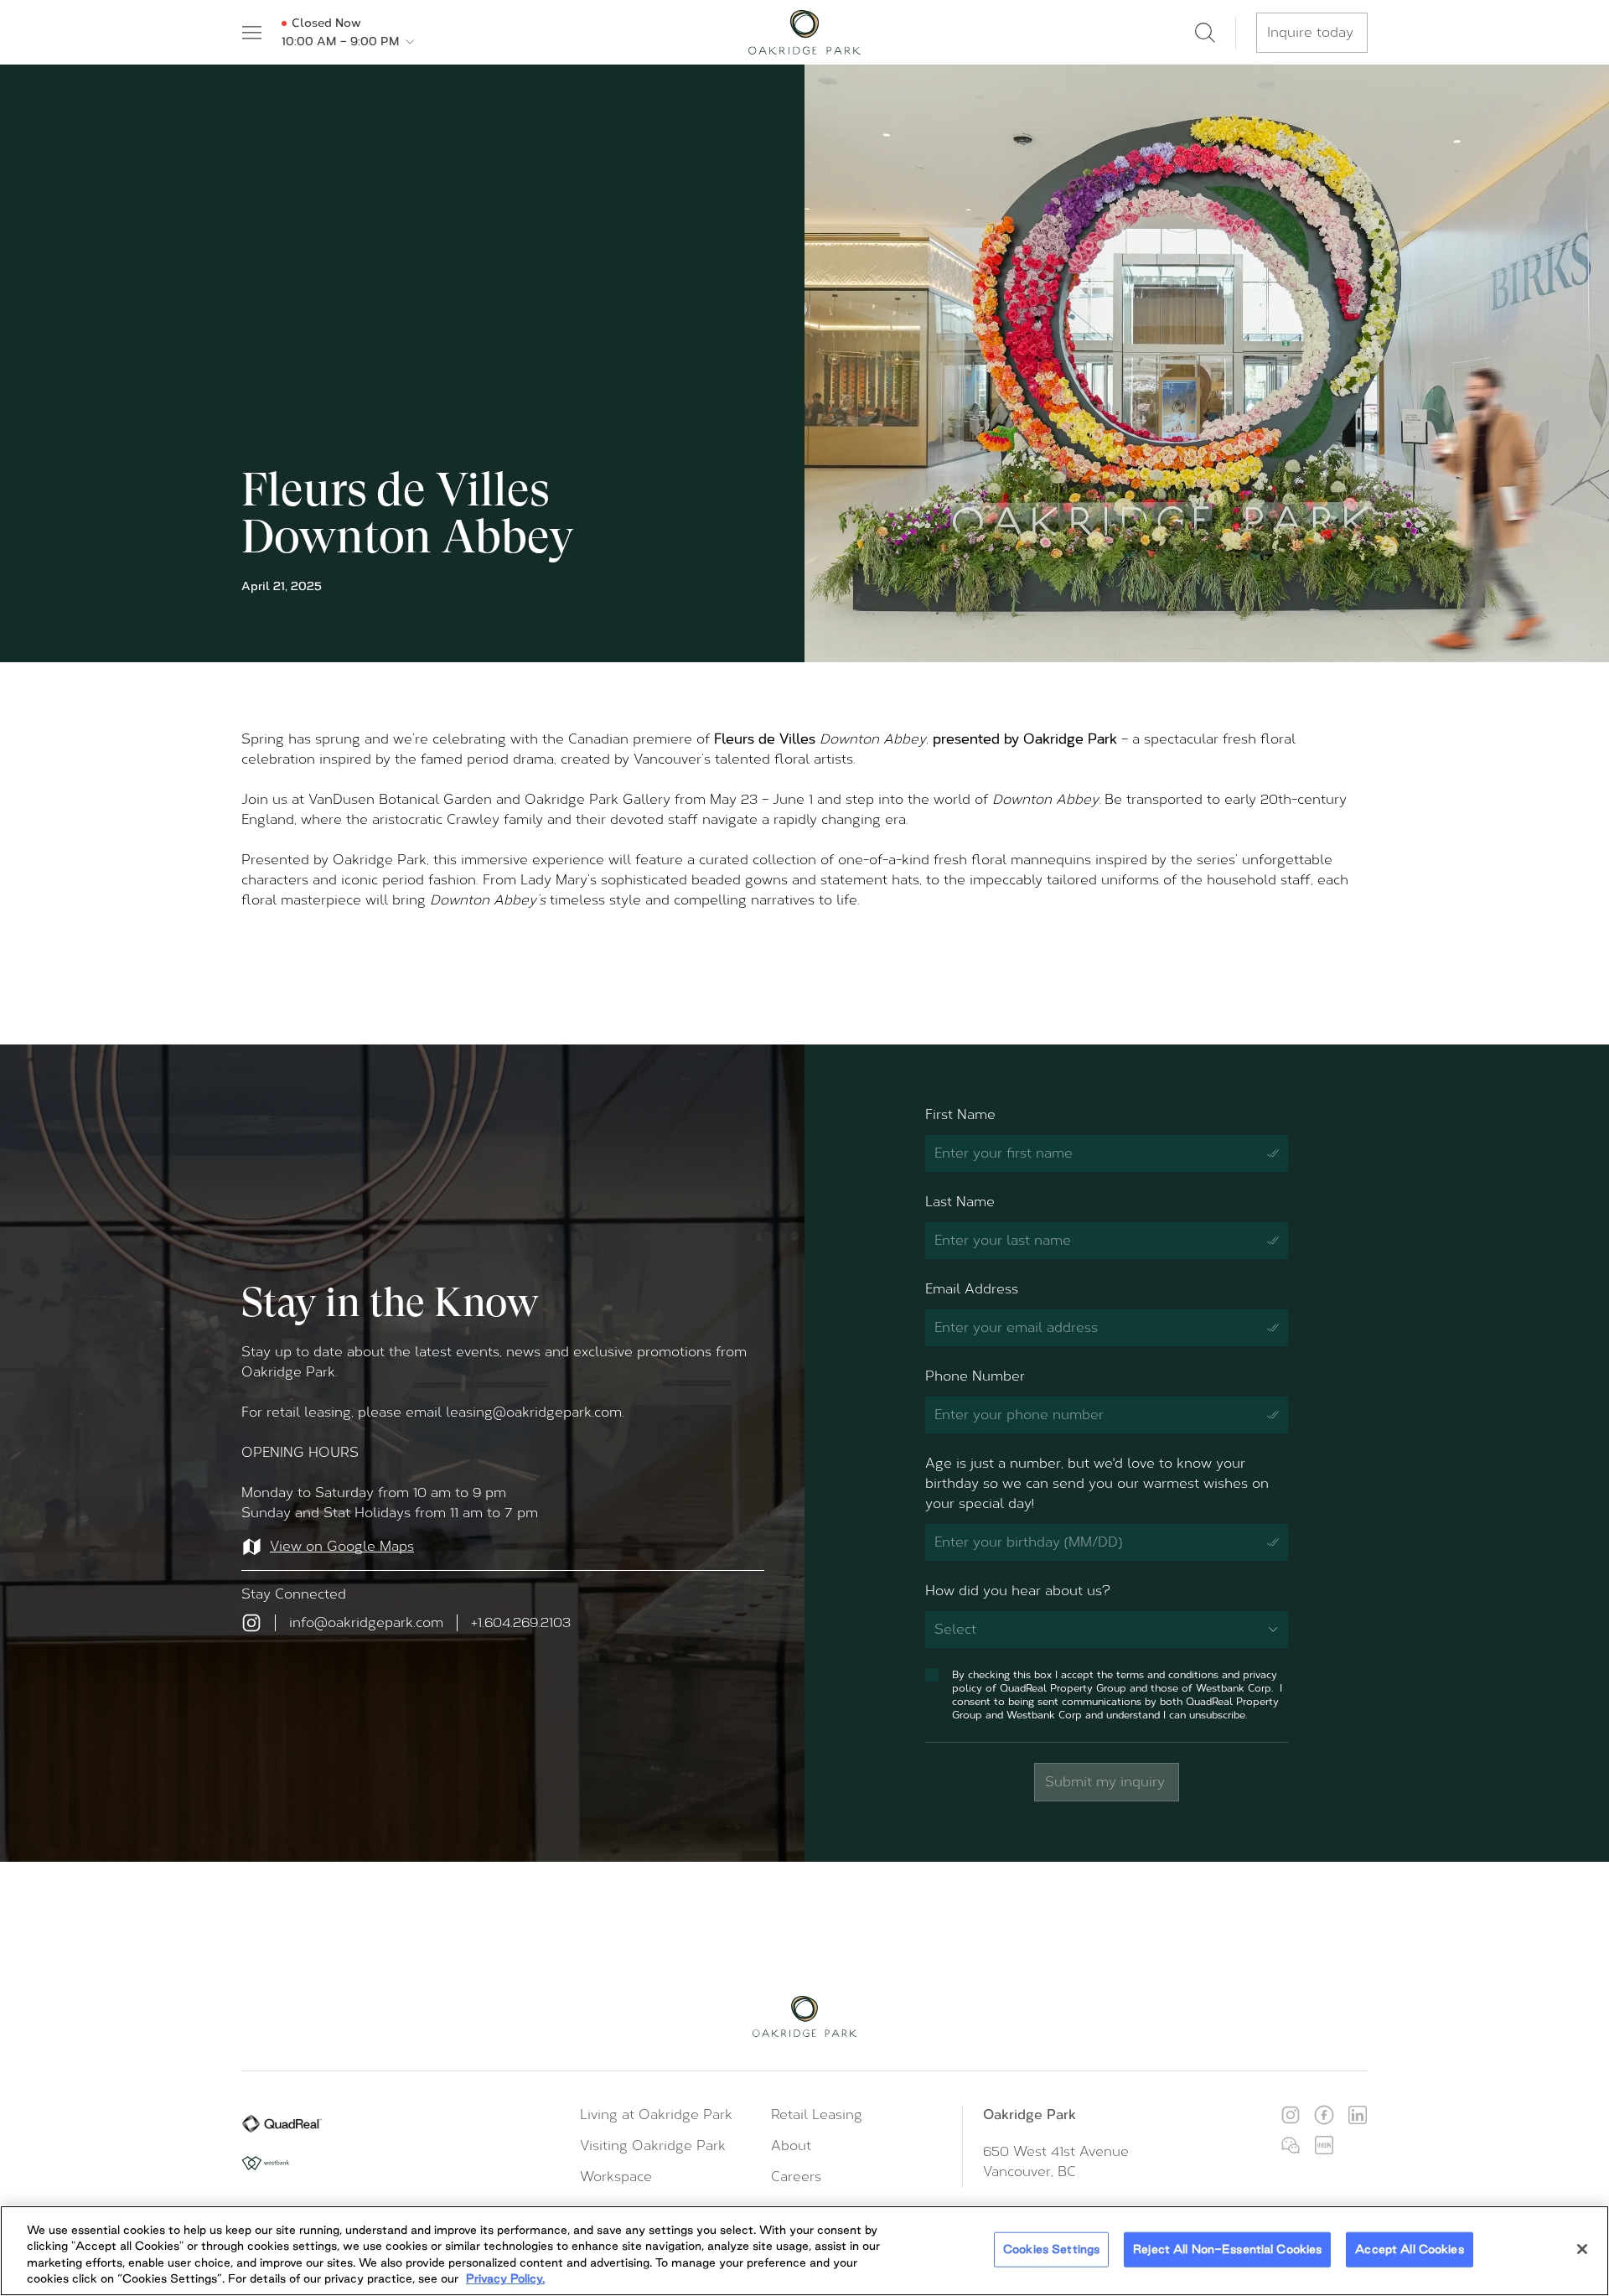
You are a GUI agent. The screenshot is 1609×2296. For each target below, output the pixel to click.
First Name (960, 1114)
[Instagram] (1291, 2115)
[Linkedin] (1358, 2115)
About (791, 2146)
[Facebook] (1324, 2115)
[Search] (1205, 33)
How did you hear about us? (1018, 1591)
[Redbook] (1324, 2145)
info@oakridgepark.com (366, 1622)
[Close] (1582, 2249)
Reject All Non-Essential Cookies (1227, 2249)
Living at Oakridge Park (656, 2115)
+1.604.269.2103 (521, 1622)
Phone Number (975, 1376)
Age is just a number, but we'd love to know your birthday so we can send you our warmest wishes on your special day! (1097, 1483)
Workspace (616, 2177)
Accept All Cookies (1409, 2249)
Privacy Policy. (505, 2278)
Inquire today (1310, 32)
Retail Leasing (817, 2115)
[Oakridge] (804, 32)
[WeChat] (1291, 2145)
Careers (796, 2177)
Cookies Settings (1051, 2249)
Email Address (972, 1289)
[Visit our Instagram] (251, 1623)
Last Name (960, 1202)
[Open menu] (251, 33)
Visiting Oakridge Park (653, 2146)
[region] (804, 2251)
